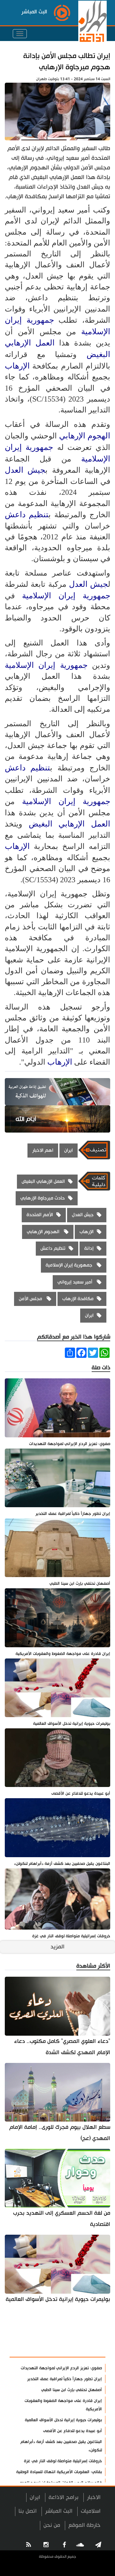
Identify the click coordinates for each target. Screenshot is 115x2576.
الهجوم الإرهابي (85, 436)
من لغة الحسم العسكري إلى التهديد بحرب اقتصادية (62, 2219)
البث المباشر (59, 2511)
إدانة (89, 1248)
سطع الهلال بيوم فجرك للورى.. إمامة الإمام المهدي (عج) (60, 2133)
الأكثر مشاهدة (83, 2349)
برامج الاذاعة (64, 2497)
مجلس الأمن (31, 1299)
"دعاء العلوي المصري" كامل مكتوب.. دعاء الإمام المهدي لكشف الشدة (62, 2047)
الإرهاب (17, 366)
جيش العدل (25, 470)
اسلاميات (91, 2511)
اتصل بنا (28, 2511)
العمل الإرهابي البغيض (69, 824)
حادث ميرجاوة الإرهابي (43, 1198)
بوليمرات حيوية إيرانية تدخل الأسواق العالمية (58, 2299)
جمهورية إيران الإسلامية (66, 596)
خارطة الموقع (84, 2525)
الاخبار (94, 2497)
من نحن (52, 2525)
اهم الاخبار (43, 1150)
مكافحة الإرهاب (78, 1299)
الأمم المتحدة (40, 1215)
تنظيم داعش (27, 515)
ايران (69, 1150)
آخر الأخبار (89, 2333)
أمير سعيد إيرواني (76, 1282)
